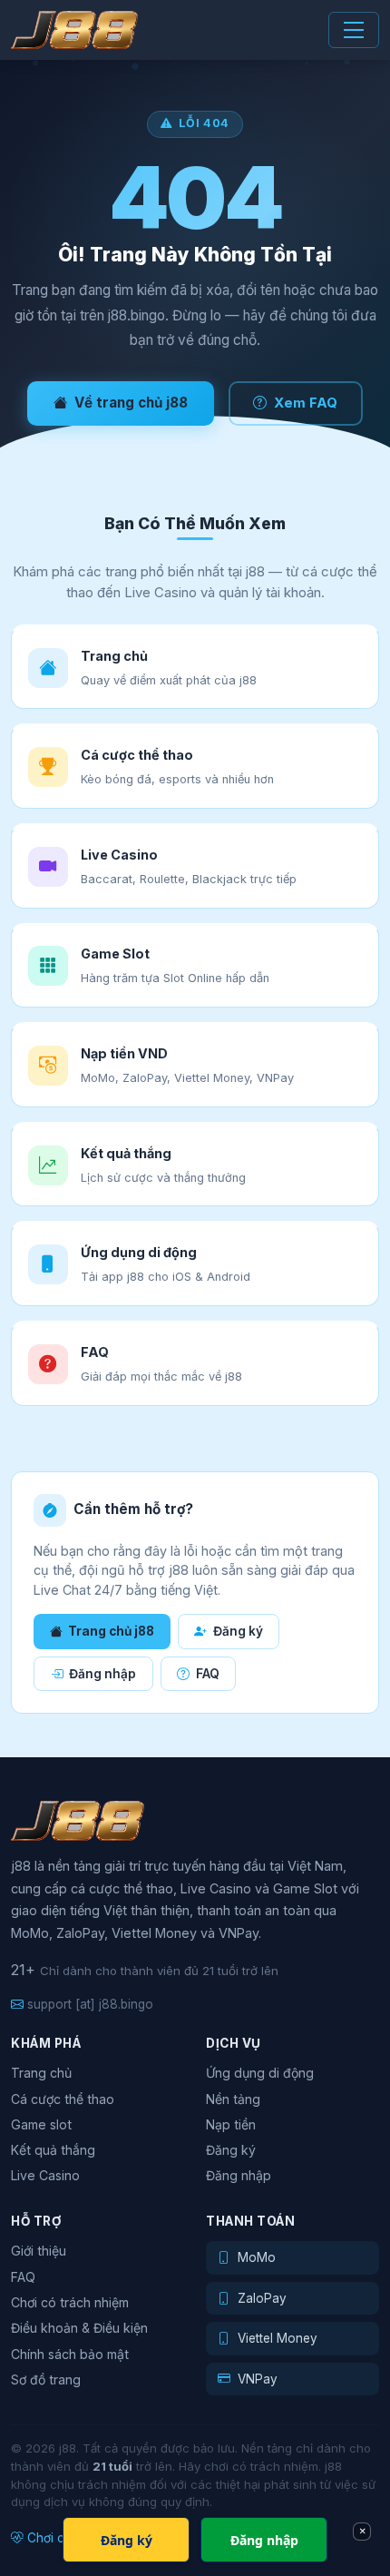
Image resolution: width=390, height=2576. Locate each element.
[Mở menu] (354, 30)
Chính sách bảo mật (70, 2354)
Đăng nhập (102, 1674)
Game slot (41, 2124)
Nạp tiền (231, 2124)
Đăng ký (238, 1631)
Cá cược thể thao (63, 2099)
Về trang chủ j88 (131, 403)
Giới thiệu (39, 2251)
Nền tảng (233, 2099)
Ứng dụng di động (260, 2073)
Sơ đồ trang (46, 2379)
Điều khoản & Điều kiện (79, 2328)
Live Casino (45, 2175)
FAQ (208, 1674)
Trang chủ (41, 2073)
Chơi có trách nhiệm (70, 2302)
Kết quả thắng (53, 2150)
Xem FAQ (306, 403)
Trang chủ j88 (111, 1631)
